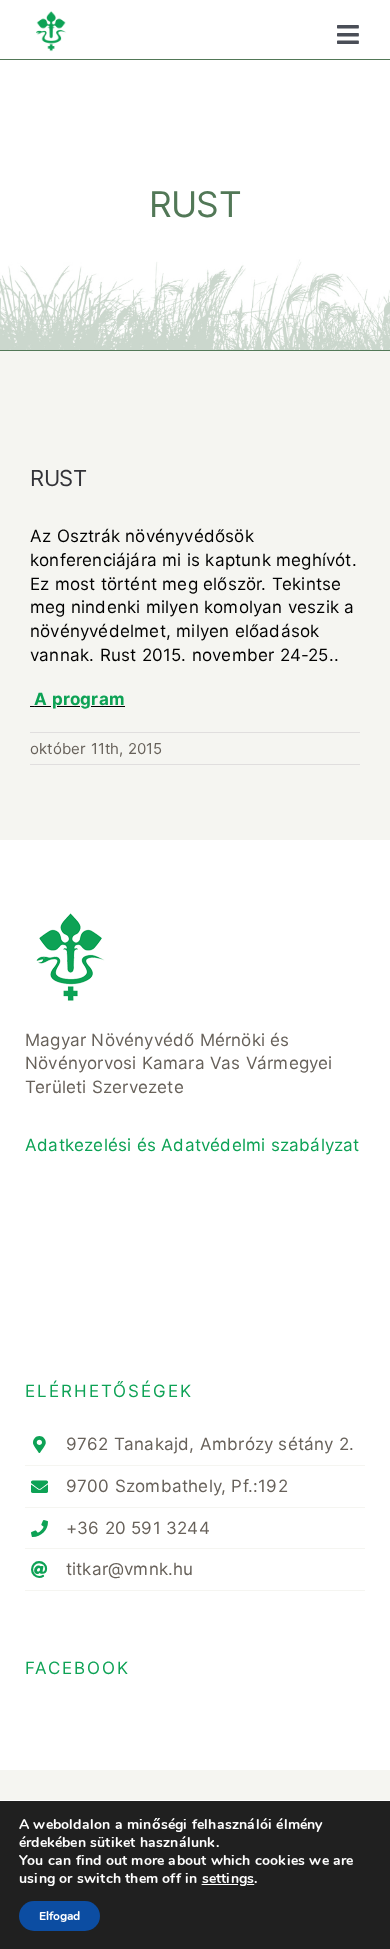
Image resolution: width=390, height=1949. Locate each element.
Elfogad (59, 1916)
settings (228, 1879)
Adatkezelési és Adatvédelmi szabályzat (192, 1145)
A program (79, 699)
